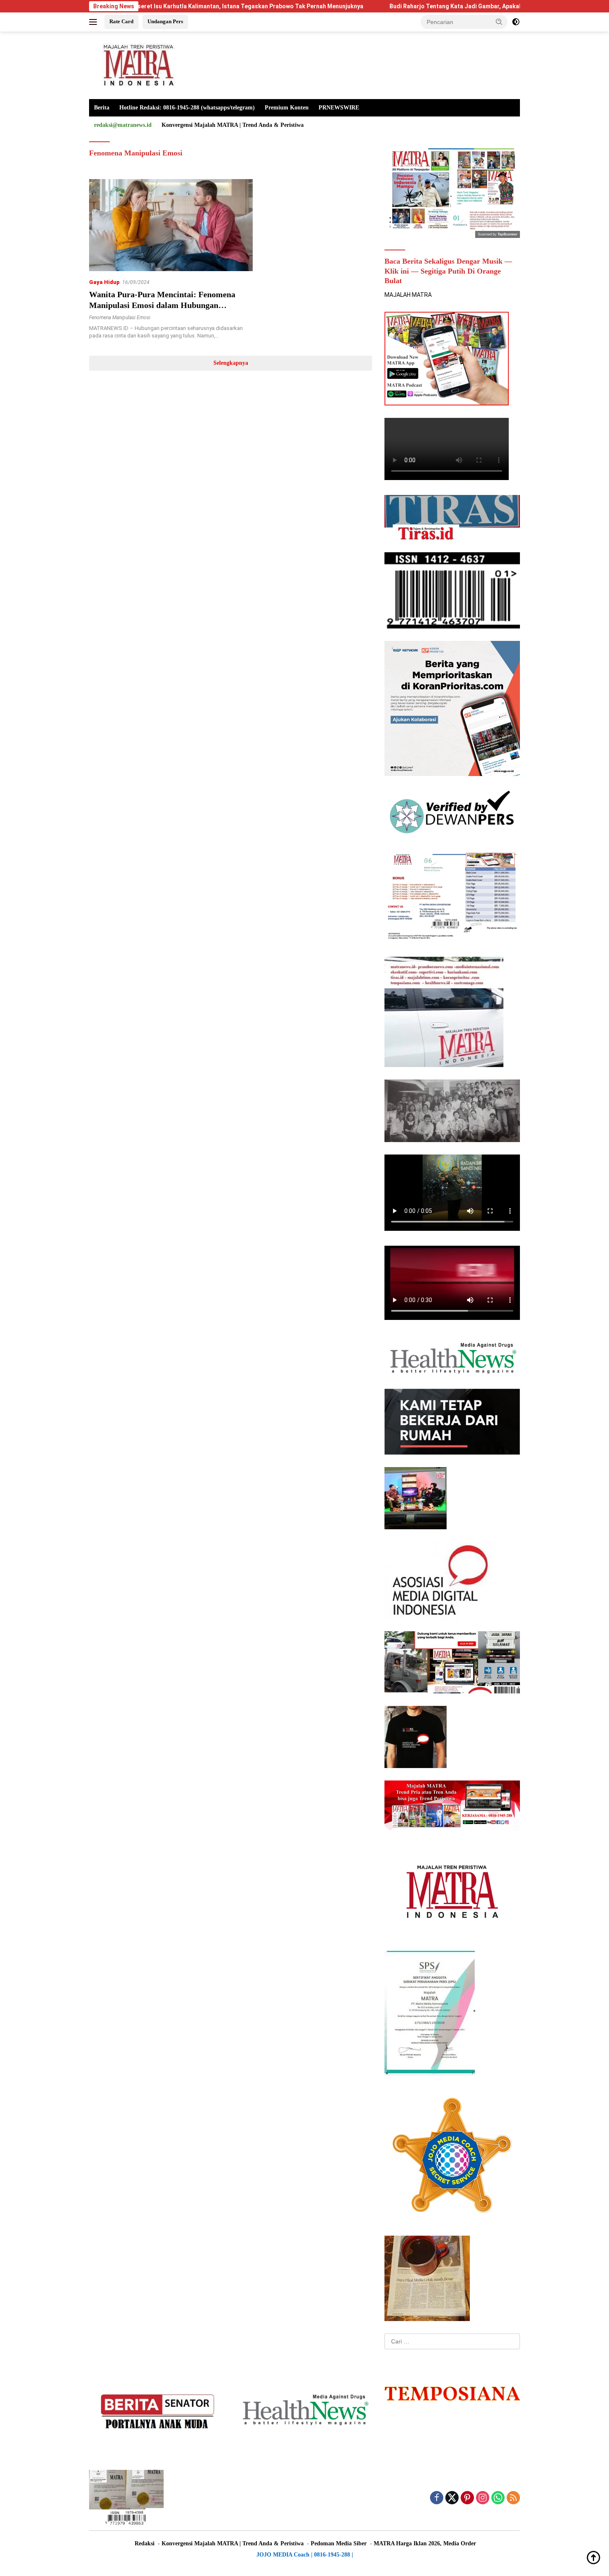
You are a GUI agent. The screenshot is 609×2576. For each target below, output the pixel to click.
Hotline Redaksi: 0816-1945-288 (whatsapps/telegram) (187, 108)
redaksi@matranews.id (123, 125)
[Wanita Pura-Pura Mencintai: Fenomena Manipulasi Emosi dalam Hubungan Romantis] (171, 225)
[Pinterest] (467, 2498)
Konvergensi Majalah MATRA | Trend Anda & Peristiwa (233, 125)
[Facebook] (437, 2498)
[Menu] (95, 22)
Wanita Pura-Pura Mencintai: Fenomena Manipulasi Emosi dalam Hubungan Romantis (162, 305)
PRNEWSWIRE (339, 108)
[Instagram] (483, 2498)
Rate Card (121, 21)
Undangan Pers (165, 21)
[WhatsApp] (498, 2498)
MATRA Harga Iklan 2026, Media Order (425, 2543)
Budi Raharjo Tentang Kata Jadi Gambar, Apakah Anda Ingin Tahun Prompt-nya (396, 6)
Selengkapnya (231, 363)
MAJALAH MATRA (408, 295)
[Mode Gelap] (516, 22)
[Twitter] (452, 2498)
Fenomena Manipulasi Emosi (120, 318)
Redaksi (145, 2543)
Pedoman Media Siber (339, 2543)
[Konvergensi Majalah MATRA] (137, 65)
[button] (499, 22)
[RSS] (513, 2498)
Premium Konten (287, 108)
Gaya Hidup (104, 282)
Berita (102, 108)
